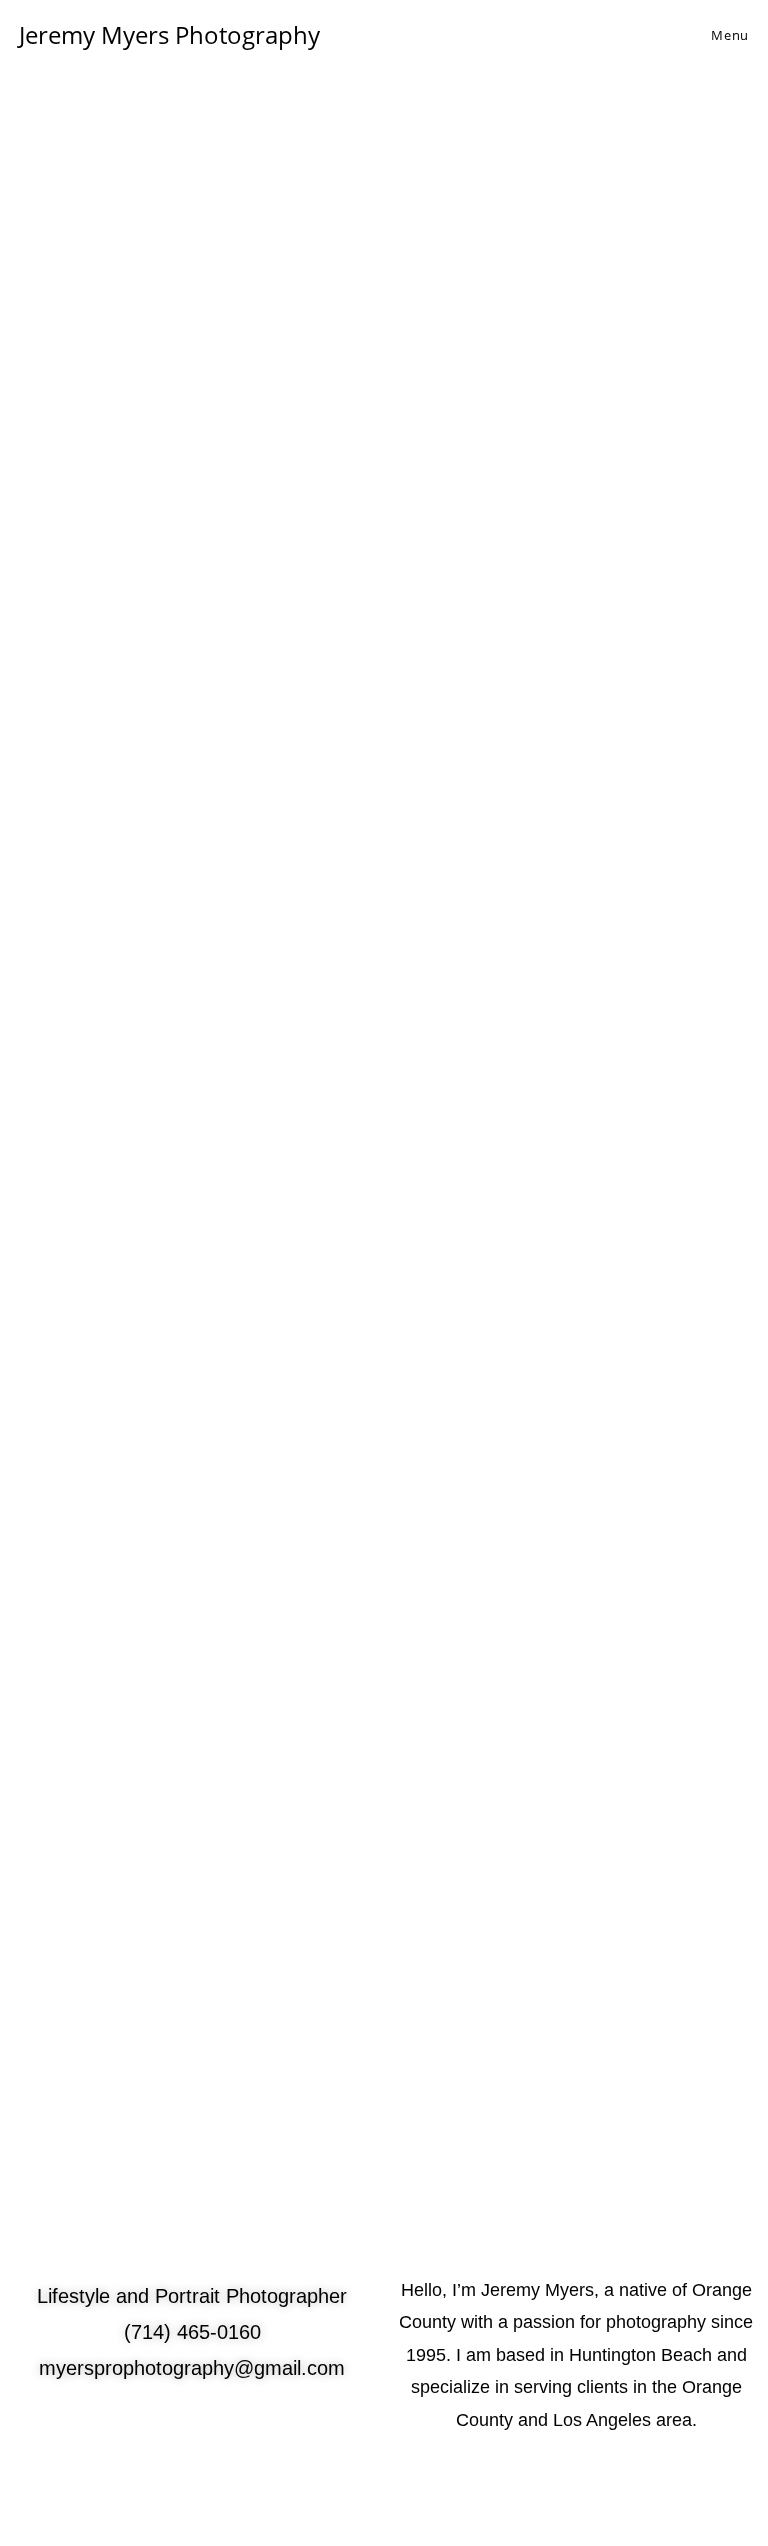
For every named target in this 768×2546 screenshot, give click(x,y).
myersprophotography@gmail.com (192, 2368)
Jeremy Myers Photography (169, 34)
